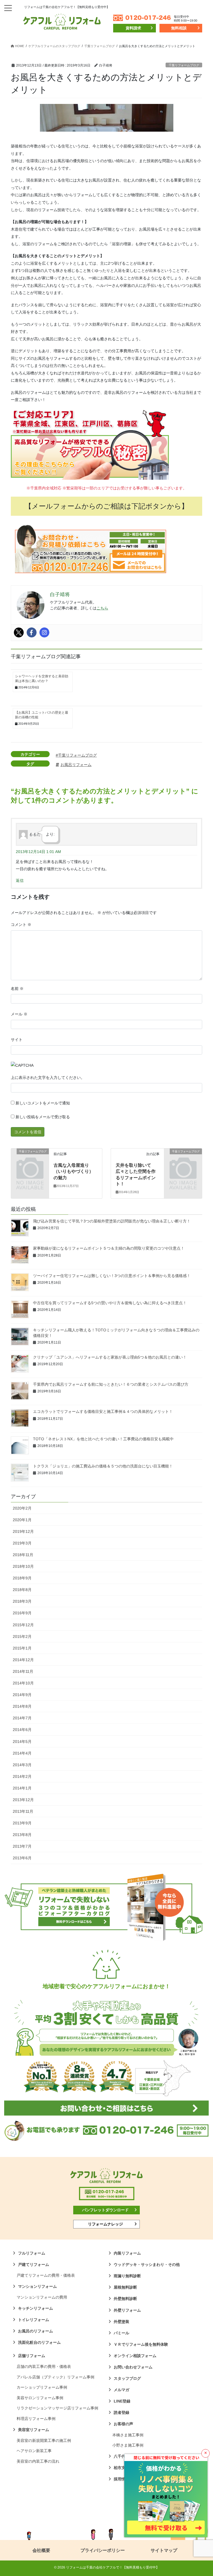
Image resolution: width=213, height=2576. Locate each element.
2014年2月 (22, 1776)
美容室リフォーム (34, 2430)
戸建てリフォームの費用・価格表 (46, 2275)
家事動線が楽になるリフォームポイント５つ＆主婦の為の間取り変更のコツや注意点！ (109, 1248)
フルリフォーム (32, 2253)
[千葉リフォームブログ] (30, 1160)
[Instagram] (44, 632)
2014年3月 (22, 1765)
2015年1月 (22, 1648)
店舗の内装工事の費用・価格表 (44, 2366)
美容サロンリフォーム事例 (40, 2398)
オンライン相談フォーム (135, 2356)
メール (19, 1014)
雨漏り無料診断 (127, 2276)
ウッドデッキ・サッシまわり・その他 (147, 2264)
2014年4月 (22, 1753)
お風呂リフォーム (76, 765)
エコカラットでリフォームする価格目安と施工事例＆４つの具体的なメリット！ (103, 1411)
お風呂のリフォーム (35, 2331)
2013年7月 (22, 1846)
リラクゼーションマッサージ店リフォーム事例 (57, 2408)
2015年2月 (22, 1637)
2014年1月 (22, 1788)
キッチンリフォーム (35, 2308)
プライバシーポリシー (103, 2550)
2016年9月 (22, 1613)
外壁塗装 (121, 2322)
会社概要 (41, 2550)
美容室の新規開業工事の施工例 (44, 2440)
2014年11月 (23, 1671)
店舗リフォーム (32, 2356)
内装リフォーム (127, 2253)
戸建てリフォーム (34, 2264)
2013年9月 (22, 1823)
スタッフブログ (127, 2378)
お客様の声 (123, 2424)
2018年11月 (23, 1555)
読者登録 (121, 2412)
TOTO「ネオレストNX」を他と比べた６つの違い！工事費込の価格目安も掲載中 (103, 1439)
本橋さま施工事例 (128, 2435)
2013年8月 (22, 1835)
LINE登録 (122, 2401)
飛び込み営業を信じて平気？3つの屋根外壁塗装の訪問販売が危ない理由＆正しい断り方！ (112, 1221)
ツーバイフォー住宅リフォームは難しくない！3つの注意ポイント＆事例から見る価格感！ (112, 1276)
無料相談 (179, 28)
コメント (21, 925)
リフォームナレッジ (105, 2224)
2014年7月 (22, 1718)
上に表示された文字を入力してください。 (48, 1078)
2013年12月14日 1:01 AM (38, 852)
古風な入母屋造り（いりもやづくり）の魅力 (73, 1171)
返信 (20, 880)
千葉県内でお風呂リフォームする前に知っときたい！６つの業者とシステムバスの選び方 (111, 1384)
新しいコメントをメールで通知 (43, 1103)
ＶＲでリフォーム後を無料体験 (141, 2344)
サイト (17, 1040)
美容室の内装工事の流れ (38, 2461)
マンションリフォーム (37, 2286)
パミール (121, 2333)
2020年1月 (22, 1520)
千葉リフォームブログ (184, 65)
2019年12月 (23, 1531)
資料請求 (133, 28)
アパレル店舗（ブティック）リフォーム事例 (55, 2377)
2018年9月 (22, 1578)
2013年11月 (23, 1811)
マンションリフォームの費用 (42, 2297)
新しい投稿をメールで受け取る (43, 1117)
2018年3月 (22, 1601)
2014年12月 (23, 1660)
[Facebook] (32, 632)
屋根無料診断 (125, 2287)
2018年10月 (23, 1566)
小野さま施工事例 (128, 2445)
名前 (17, 989)
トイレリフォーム (34, 2320)
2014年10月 (23, 1683)
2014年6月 (22, 1730)
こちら (102, 608)
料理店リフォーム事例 (36, 2419)
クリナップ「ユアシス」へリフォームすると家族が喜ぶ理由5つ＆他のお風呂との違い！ (110, 1357)
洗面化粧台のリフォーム (39, 2342)
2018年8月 (22, 1590)
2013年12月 (23, 1800)
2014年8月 (22, 1706)
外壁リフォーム (127, 2310)
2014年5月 (22, 1742)
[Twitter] (19, 632)
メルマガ (121, 2390)
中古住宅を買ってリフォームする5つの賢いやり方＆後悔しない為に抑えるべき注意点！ (110, 1303)
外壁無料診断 (125, 2299)
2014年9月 (22, 1695)
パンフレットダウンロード (105, 2210)
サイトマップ (164, 2550)
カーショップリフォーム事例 (42, 2387)
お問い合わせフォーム (133, 2367)
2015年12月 (23, 1625)
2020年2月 (22, 1508)
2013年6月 (22, 1858)
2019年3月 (22, 1543)
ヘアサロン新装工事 (34, 2451)
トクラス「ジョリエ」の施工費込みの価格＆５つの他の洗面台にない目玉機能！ (103, 1466)
